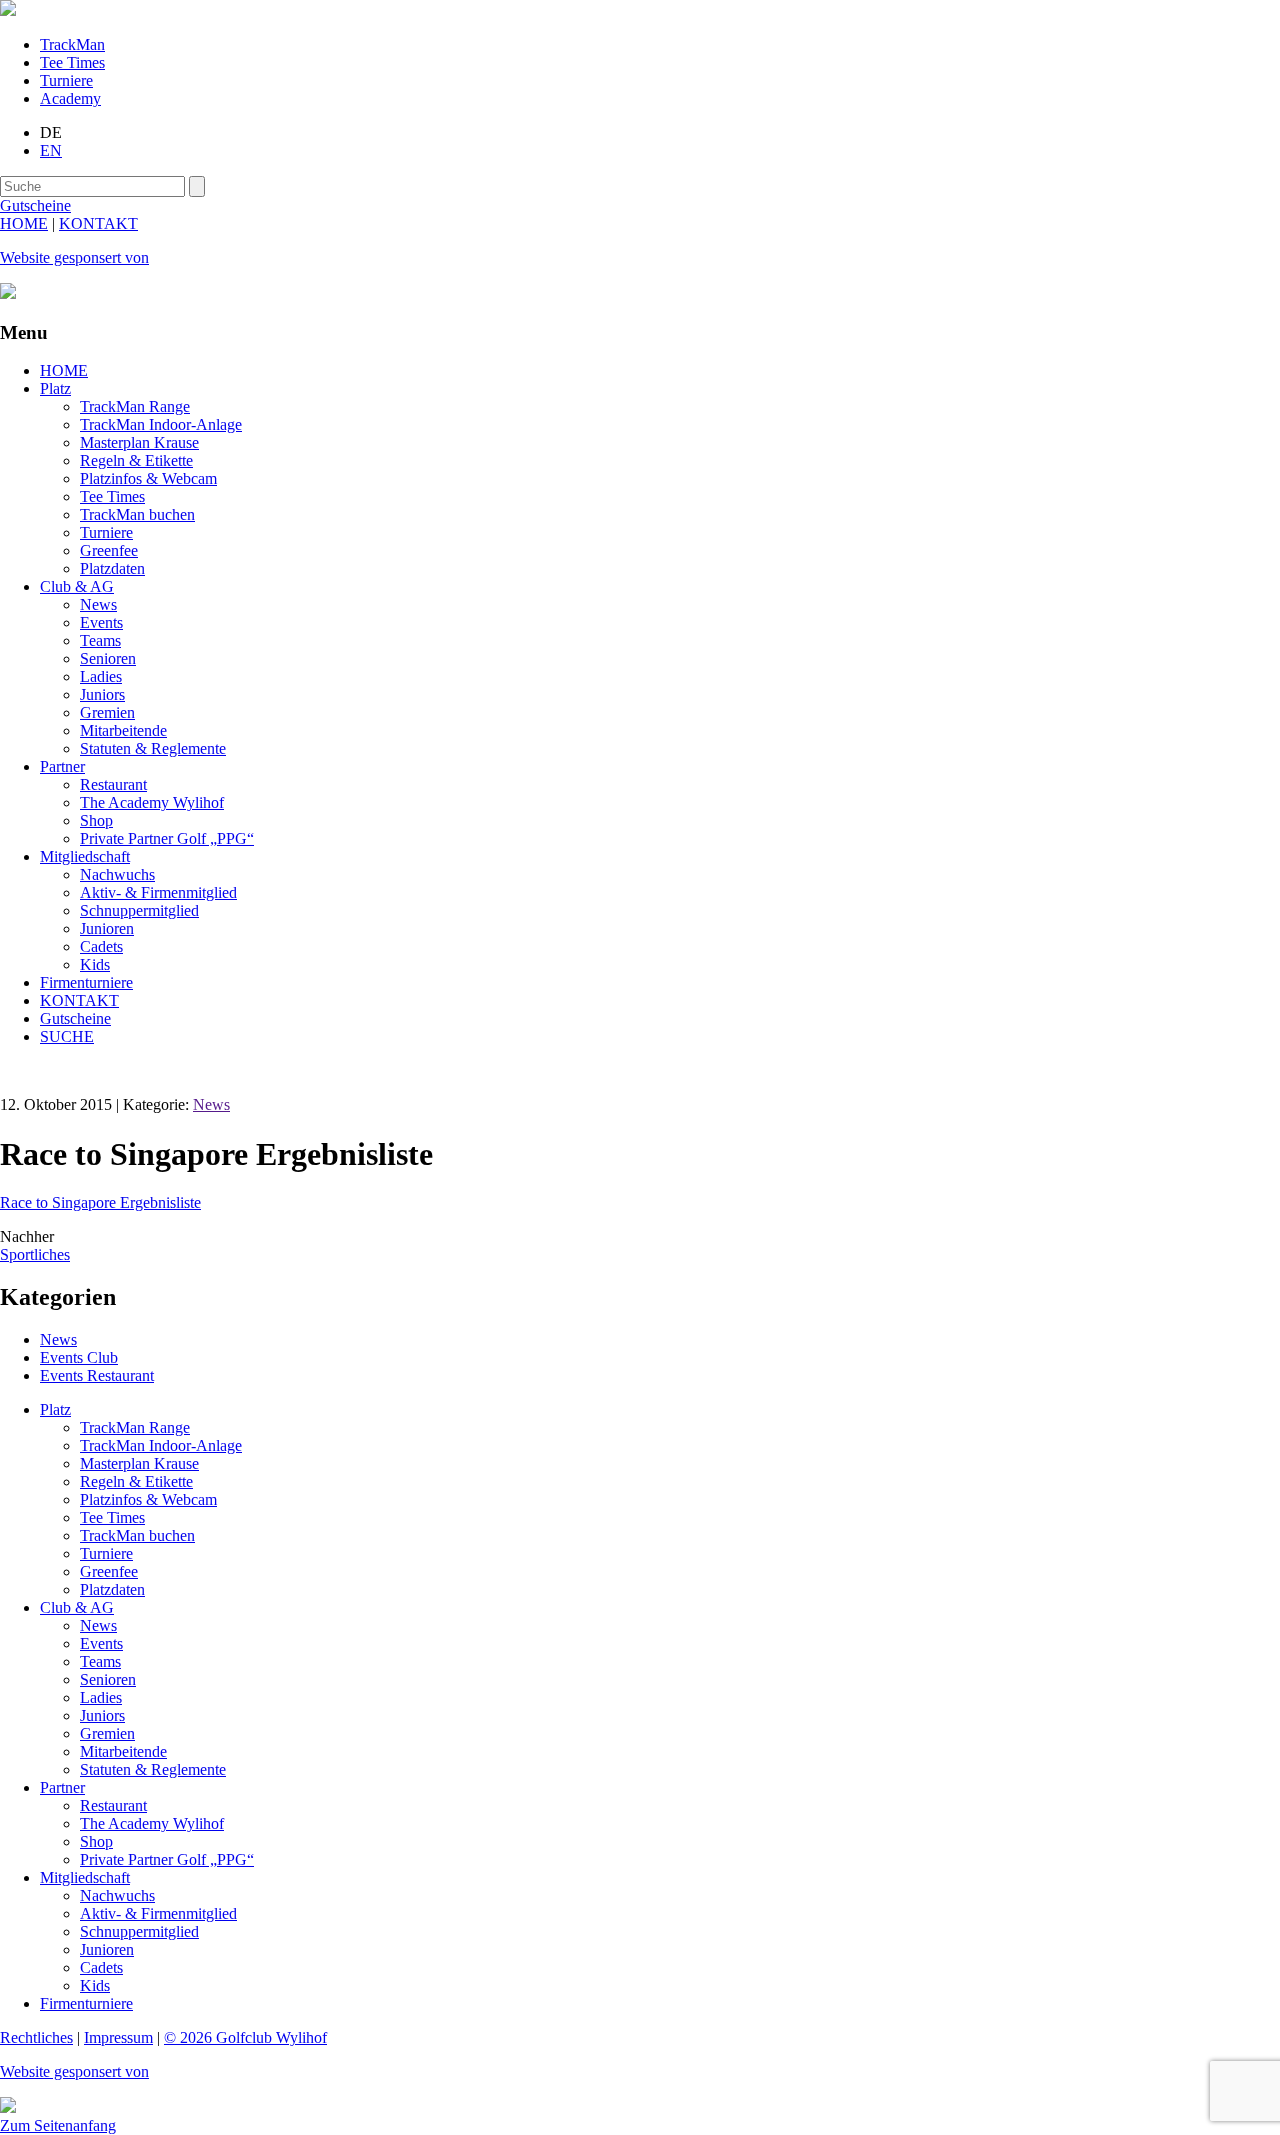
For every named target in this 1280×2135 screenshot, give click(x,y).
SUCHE (67, 1036)
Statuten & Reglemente (153, 748)
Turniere (66, 80)
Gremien (107, 712)
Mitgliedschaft (85, 856)
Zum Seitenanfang (58, 2125)
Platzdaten (112, 568)
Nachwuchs (117, 874)
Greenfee (109, 550)
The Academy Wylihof (152, 802)
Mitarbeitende (123, 730)
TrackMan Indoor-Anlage (161, 424)
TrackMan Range (135, 406)
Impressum (118, 2037)
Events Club (79, 1357)
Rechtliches (36, 2037)
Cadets (101, 946)
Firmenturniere (86, 982)
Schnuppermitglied (139, 910)
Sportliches (35, 1254)
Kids (95, 964)
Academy (70, 98)
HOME (24, 223)
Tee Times (72, 62)
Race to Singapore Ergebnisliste (100, 1202)
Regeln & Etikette (136, 460)
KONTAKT (98, 223)
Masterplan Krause (139, 442)
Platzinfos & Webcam (148, 478)
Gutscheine (75, 1018)
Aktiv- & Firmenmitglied (158, 892)
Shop (96, 820)
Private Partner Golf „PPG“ (167, 838)
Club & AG (77, 586)
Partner (62, 766)
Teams (100, 640)
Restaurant (113, 784)
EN (51, 150)
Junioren (107, 928)
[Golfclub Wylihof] (8, 10)
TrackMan (72, 44)
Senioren (108, 658)
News (98, 604)
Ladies (101, 676)
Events (101, 622)
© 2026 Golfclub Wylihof (245, 2037)
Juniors (102, 694)
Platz (55, 388)
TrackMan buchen (137, 514)
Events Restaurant (97, 1375)
